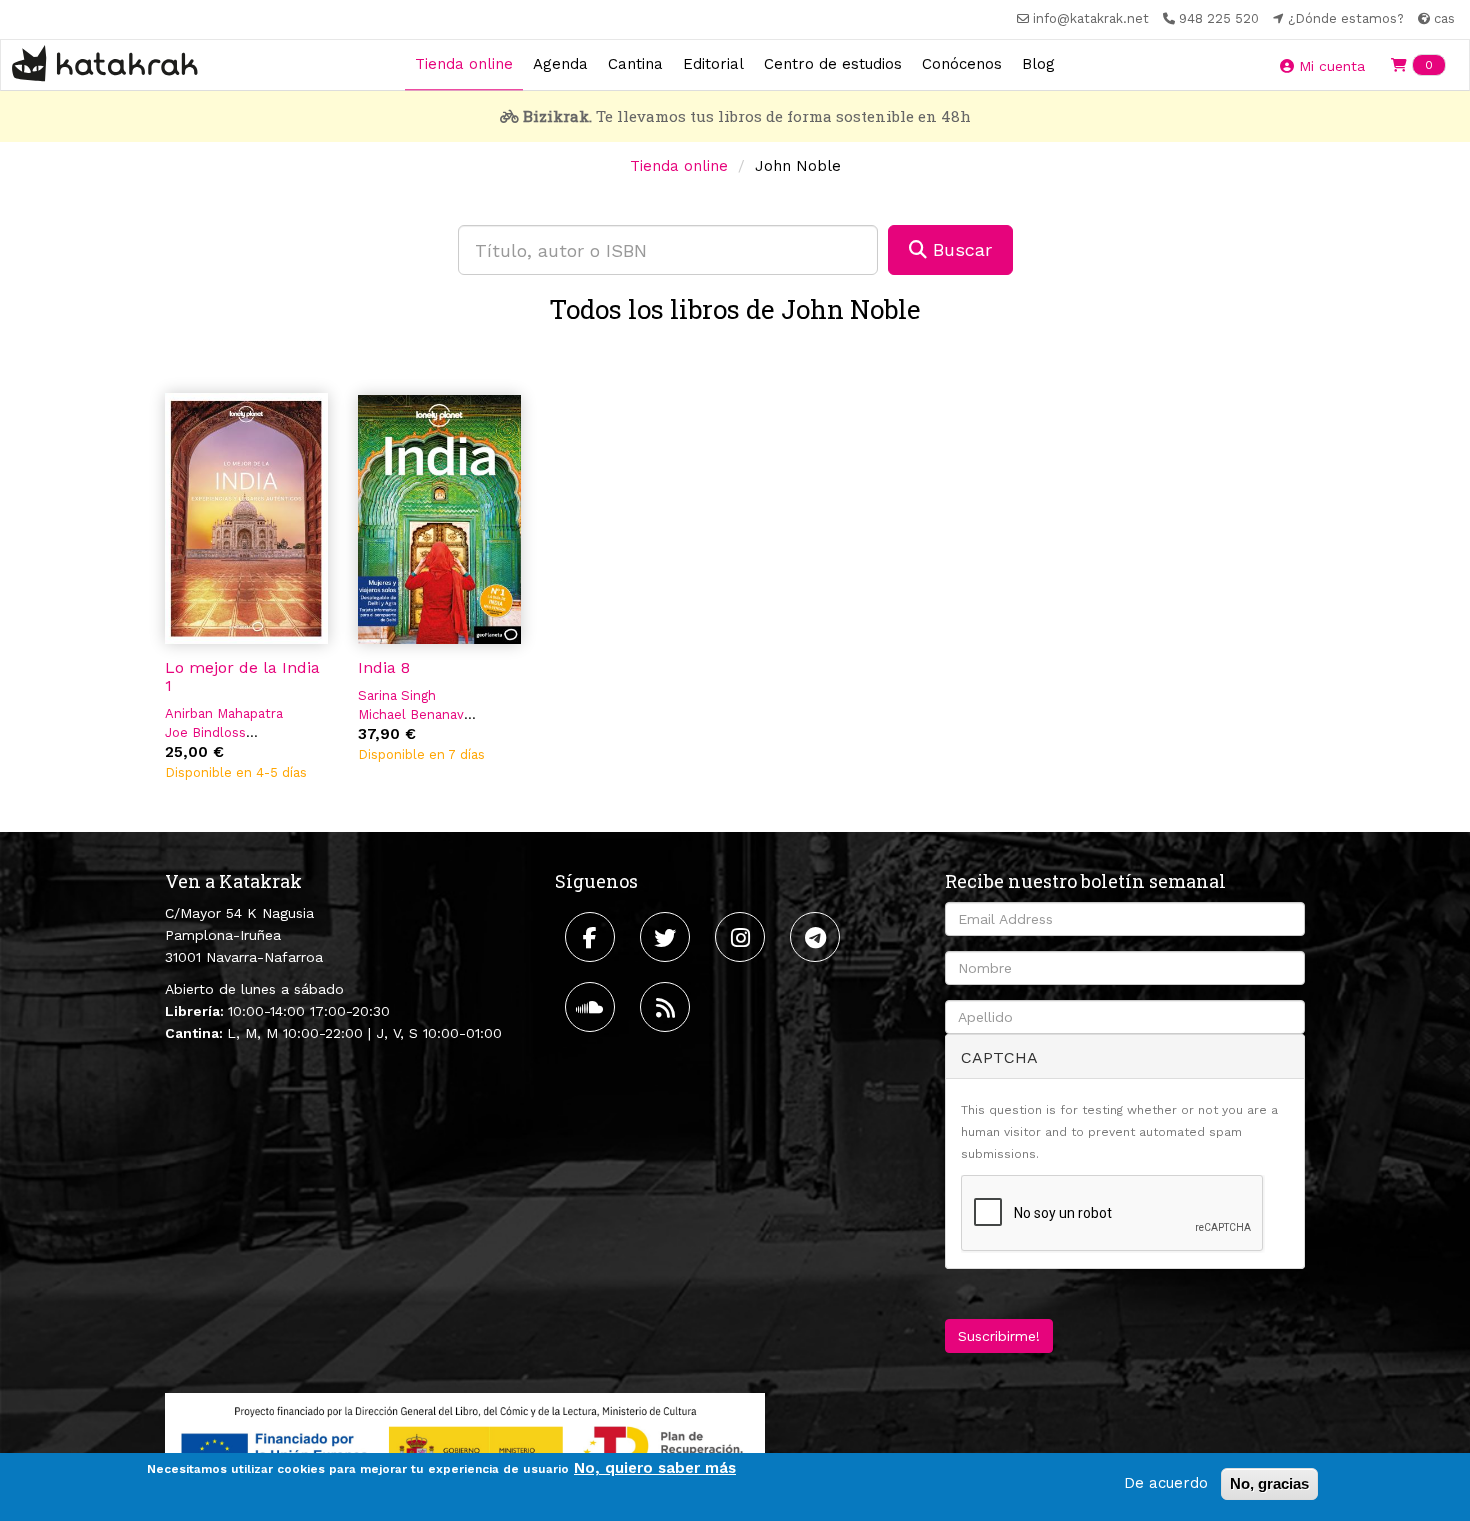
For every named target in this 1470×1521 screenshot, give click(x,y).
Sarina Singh (397, 695)
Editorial (713, 64)
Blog (1038, 64)
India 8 (384, 667)
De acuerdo (1166, 1483)
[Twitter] (667, 937)
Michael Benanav (411, 714)
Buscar (959, 249)
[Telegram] (817, 937)
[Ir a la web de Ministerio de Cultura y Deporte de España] (465, 1445)
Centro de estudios (833, 64)
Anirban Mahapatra (224, 713)
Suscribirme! (999, 1336)
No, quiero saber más (655, 1468)
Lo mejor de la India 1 (242, 676)
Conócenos (962, 64)
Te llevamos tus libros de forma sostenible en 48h (747, 116)
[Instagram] (742, 937)
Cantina (635, 64)
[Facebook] (592, 937)
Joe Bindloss (205, 732)
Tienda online (464, 64)
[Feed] (667, 1007)
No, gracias (1269, 1483)
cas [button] (1442, 18)
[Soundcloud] (592, 1007)
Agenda (560, 64)
